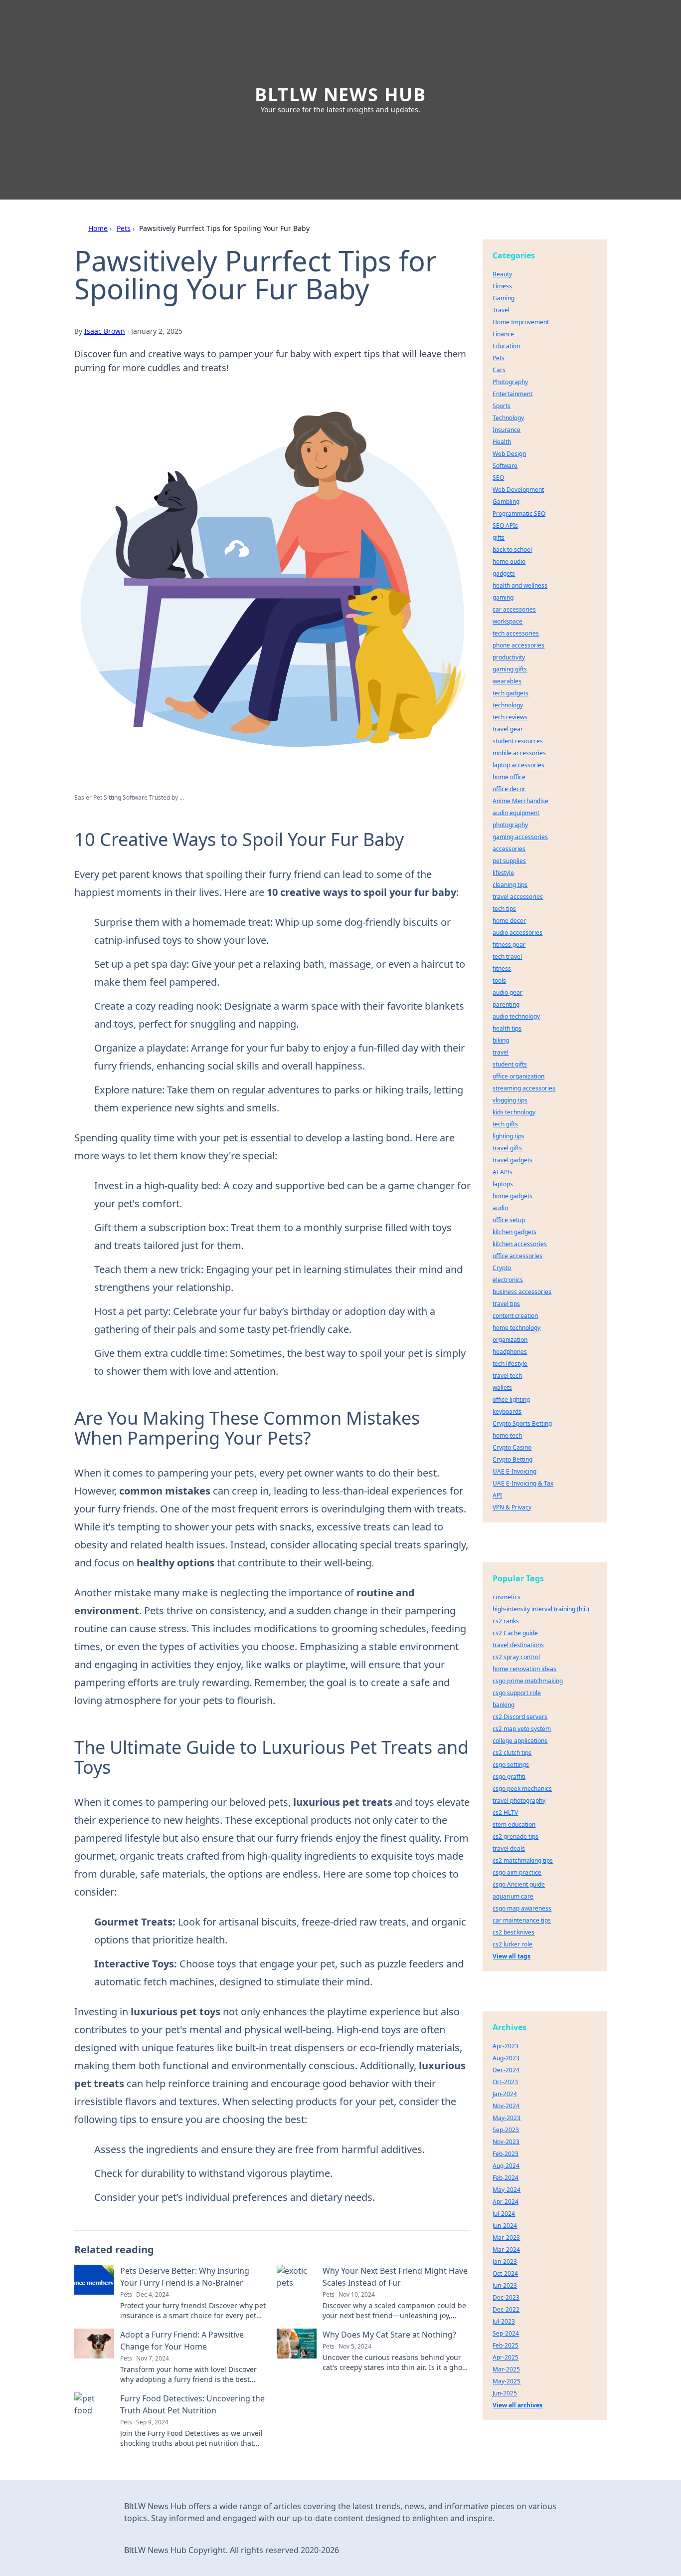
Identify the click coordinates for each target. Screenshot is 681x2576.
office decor (509, 789)
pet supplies (509, 861)
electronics (508, 1280)
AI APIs (503, 1172)
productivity (509, 657)
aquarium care (513, 1896)
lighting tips (509, 1136)
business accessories (522, 1292)
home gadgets (512, 1196)
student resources (518, 741)
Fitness (502, 286)
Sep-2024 (506, 2333)
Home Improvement (521, 322)
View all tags (511, 1956)
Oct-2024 (505, 2273)
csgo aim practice (517, 1872)
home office (509, 777)
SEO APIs (505, 526)
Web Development (518, 490)
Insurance (507, 430)
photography (510, 825)
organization (510, 1340)
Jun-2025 (505, 2393)
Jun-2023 (505, 2285)
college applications (520, 1741)
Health (502, 442)
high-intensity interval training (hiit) (541, 1609)
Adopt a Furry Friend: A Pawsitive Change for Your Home (182, 2341)
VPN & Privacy (512, 1507)
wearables (507, 681)
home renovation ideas (524, 1669)
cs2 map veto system (522, 1729)
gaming (503, 597)
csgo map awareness (522, 1908)
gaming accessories (520, 837)
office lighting (511, 1399)
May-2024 (507, 2190)
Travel (501, 310)
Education (506, 346)
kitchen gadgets (514, 1232)
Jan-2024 (505, 2094)
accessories (509, 849)
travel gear (508, 729)
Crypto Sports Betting (522, 1423)
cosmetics (507, 1597)
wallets (502, 1388)
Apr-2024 (506, 2202)
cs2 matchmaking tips (523, 1860)
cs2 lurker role (512, 1944)
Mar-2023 (506, 2238)
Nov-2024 (506, 2106)
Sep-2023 (506, 2130)
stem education (514, 1825)
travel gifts (507, 1148)
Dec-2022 (506, 2309)
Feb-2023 (506, 2154)
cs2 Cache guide (515, 1633)
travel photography (519, 1801)
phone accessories (518, 645)
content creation (515, 1316)
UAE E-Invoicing (514, 1471)
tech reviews (510, 717)
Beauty (502, 274)
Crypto (502, 1268)
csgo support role (517, 1693)
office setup (509, 1220)
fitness (502, 968)
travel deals (509, 1848)
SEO (498, 478)
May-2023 (507, 2118)
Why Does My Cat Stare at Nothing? (389, 2335)
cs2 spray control (516, 1657)
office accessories (517, 1256)
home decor (509, 921)
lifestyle (503, 873)
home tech (507, 1435)
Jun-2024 (505, 2226)
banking (504, 1705)
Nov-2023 (506, 2142)
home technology (516, 1328)
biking (501, 1040)
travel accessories (518, 897)
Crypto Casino (512, 1447)
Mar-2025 (506, 2369)
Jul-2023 (504, 2321)
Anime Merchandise (520, 801)
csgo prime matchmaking (528, 1681)
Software (505, 466)
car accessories (514, 609)
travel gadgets (512, 1160)
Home (98, 228)
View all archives (517, 2405)
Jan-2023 (505, 2261)
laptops (503, 1184)
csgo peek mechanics (522, 1789)
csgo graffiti (509, 1777)
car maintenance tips (522, 1920)
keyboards (507, 1411)
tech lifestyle (510, 1364)
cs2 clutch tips (512, 1753)
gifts (499, 537)
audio (500, 1208)
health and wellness (520, 585)
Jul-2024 (504, 2214)
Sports (502, 406)
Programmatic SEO (519, 514)
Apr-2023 (506, 2046)
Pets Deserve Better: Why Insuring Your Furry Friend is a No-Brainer (185, 2277)
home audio (509, 561)
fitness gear (509, 945)
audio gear (508, 992)
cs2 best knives (513, 1932)
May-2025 (507, 2381)
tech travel (507, 957)
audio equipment (516, 813)
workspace (508, 621)
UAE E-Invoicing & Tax (523, 1483)
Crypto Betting (512, 1459)
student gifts (510, 1064)
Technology (508, 418)
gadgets (504, 573)
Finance (503, 334)
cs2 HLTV (505, 1813)
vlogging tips (510, 1100)
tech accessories (516, 633)
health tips (507, 1028)
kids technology (514, 1112)
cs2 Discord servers (520, 1717)
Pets (124, 228)
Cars (499, 370)
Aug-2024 (506, 2166)
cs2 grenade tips (515, 1836)
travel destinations (518, 1645)
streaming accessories (524, 1088)
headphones (510, 1352)
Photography (510, 382)
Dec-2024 (506, 2070)
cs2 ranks (506, 1621)
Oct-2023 (505, 2082)
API (497, 1495)
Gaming (504, 298)
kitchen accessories (520, 1244)
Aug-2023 (506, 2058)
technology (508, 705)
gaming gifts (510, 669)
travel (501, 1052)
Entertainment (512, 394)
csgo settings (511, 1765)
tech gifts (505, 1124)
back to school (512, 549)
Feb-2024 (506, 2178)
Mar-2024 (506, 2250)
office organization (518, 1076)
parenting (506, 1004)
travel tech (507, 1376)
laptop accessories (518, 765)
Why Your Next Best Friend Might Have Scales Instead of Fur (395, 2277)
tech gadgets (511, 693)
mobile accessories (519, 753)
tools (499, 980)
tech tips (504, 909)
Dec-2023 (506, 2297)
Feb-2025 (506, 2345)
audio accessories (517, 933)
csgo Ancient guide (519, 1884)
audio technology (516, 1016)
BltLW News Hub (340, 95)
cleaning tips (510, 885)
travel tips (506, 1304)
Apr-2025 (506, 2357)
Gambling (506, 502)
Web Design (509, 454)
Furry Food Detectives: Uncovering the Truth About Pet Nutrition (192, 2404)
